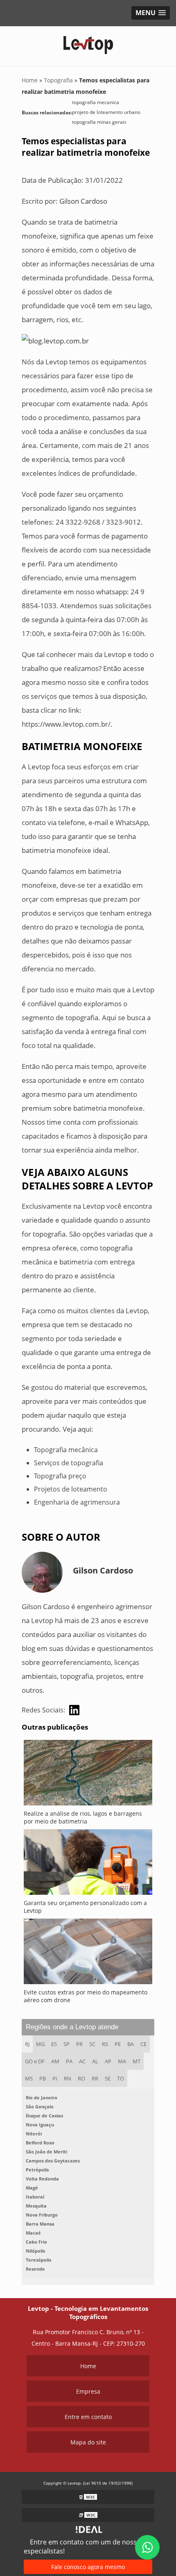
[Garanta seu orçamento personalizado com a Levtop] (88, 1864)
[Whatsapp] (147, 2547)
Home (88, 2366)
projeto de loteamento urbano (106, 112)
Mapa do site (88, 2442)
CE (143, 2044)
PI (55, 2078)
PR (79, 2044)
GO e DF (35, 2061)
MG (40, 2044)
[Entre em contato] (55, 340)
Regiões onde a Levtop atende (72, 2027)
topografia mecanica (96, 102)
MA (122, 2061)
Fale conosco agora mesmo (88, 2567)
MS (29, 2078)
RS (105, 2044)
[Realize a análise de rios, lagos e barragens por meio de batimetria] (88, 1775)
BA (131, 2044)
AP (108, 2061)
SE (108, 2078)
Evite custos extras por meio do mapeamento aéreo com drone (86, 1996)
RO (81, 2078)
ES (54, 2044)
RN (68, 2078)
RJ (27, 2044)
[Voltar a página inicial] (88, 42)
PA (69, 2061)
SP (67, 2044)
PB (43, 2078)
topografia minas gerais (99, 122)
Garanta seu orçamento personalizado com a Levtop (85, 1907)
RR (95, 2078)
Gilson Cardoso (83, 201)
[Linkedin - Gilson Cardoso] (74, 1710)
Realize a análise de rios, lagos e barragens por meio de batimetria (83, 1817)
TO (121, 2078)
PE (118, 2044)
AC (82, 2061)
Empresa (88, 2391)
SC (92, 2044)
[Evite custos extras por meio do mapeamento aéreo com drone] (88, 1953)
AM (55, 2061)
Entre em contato (88, 2417)
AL (95, 2061)
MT (137, 2061)
